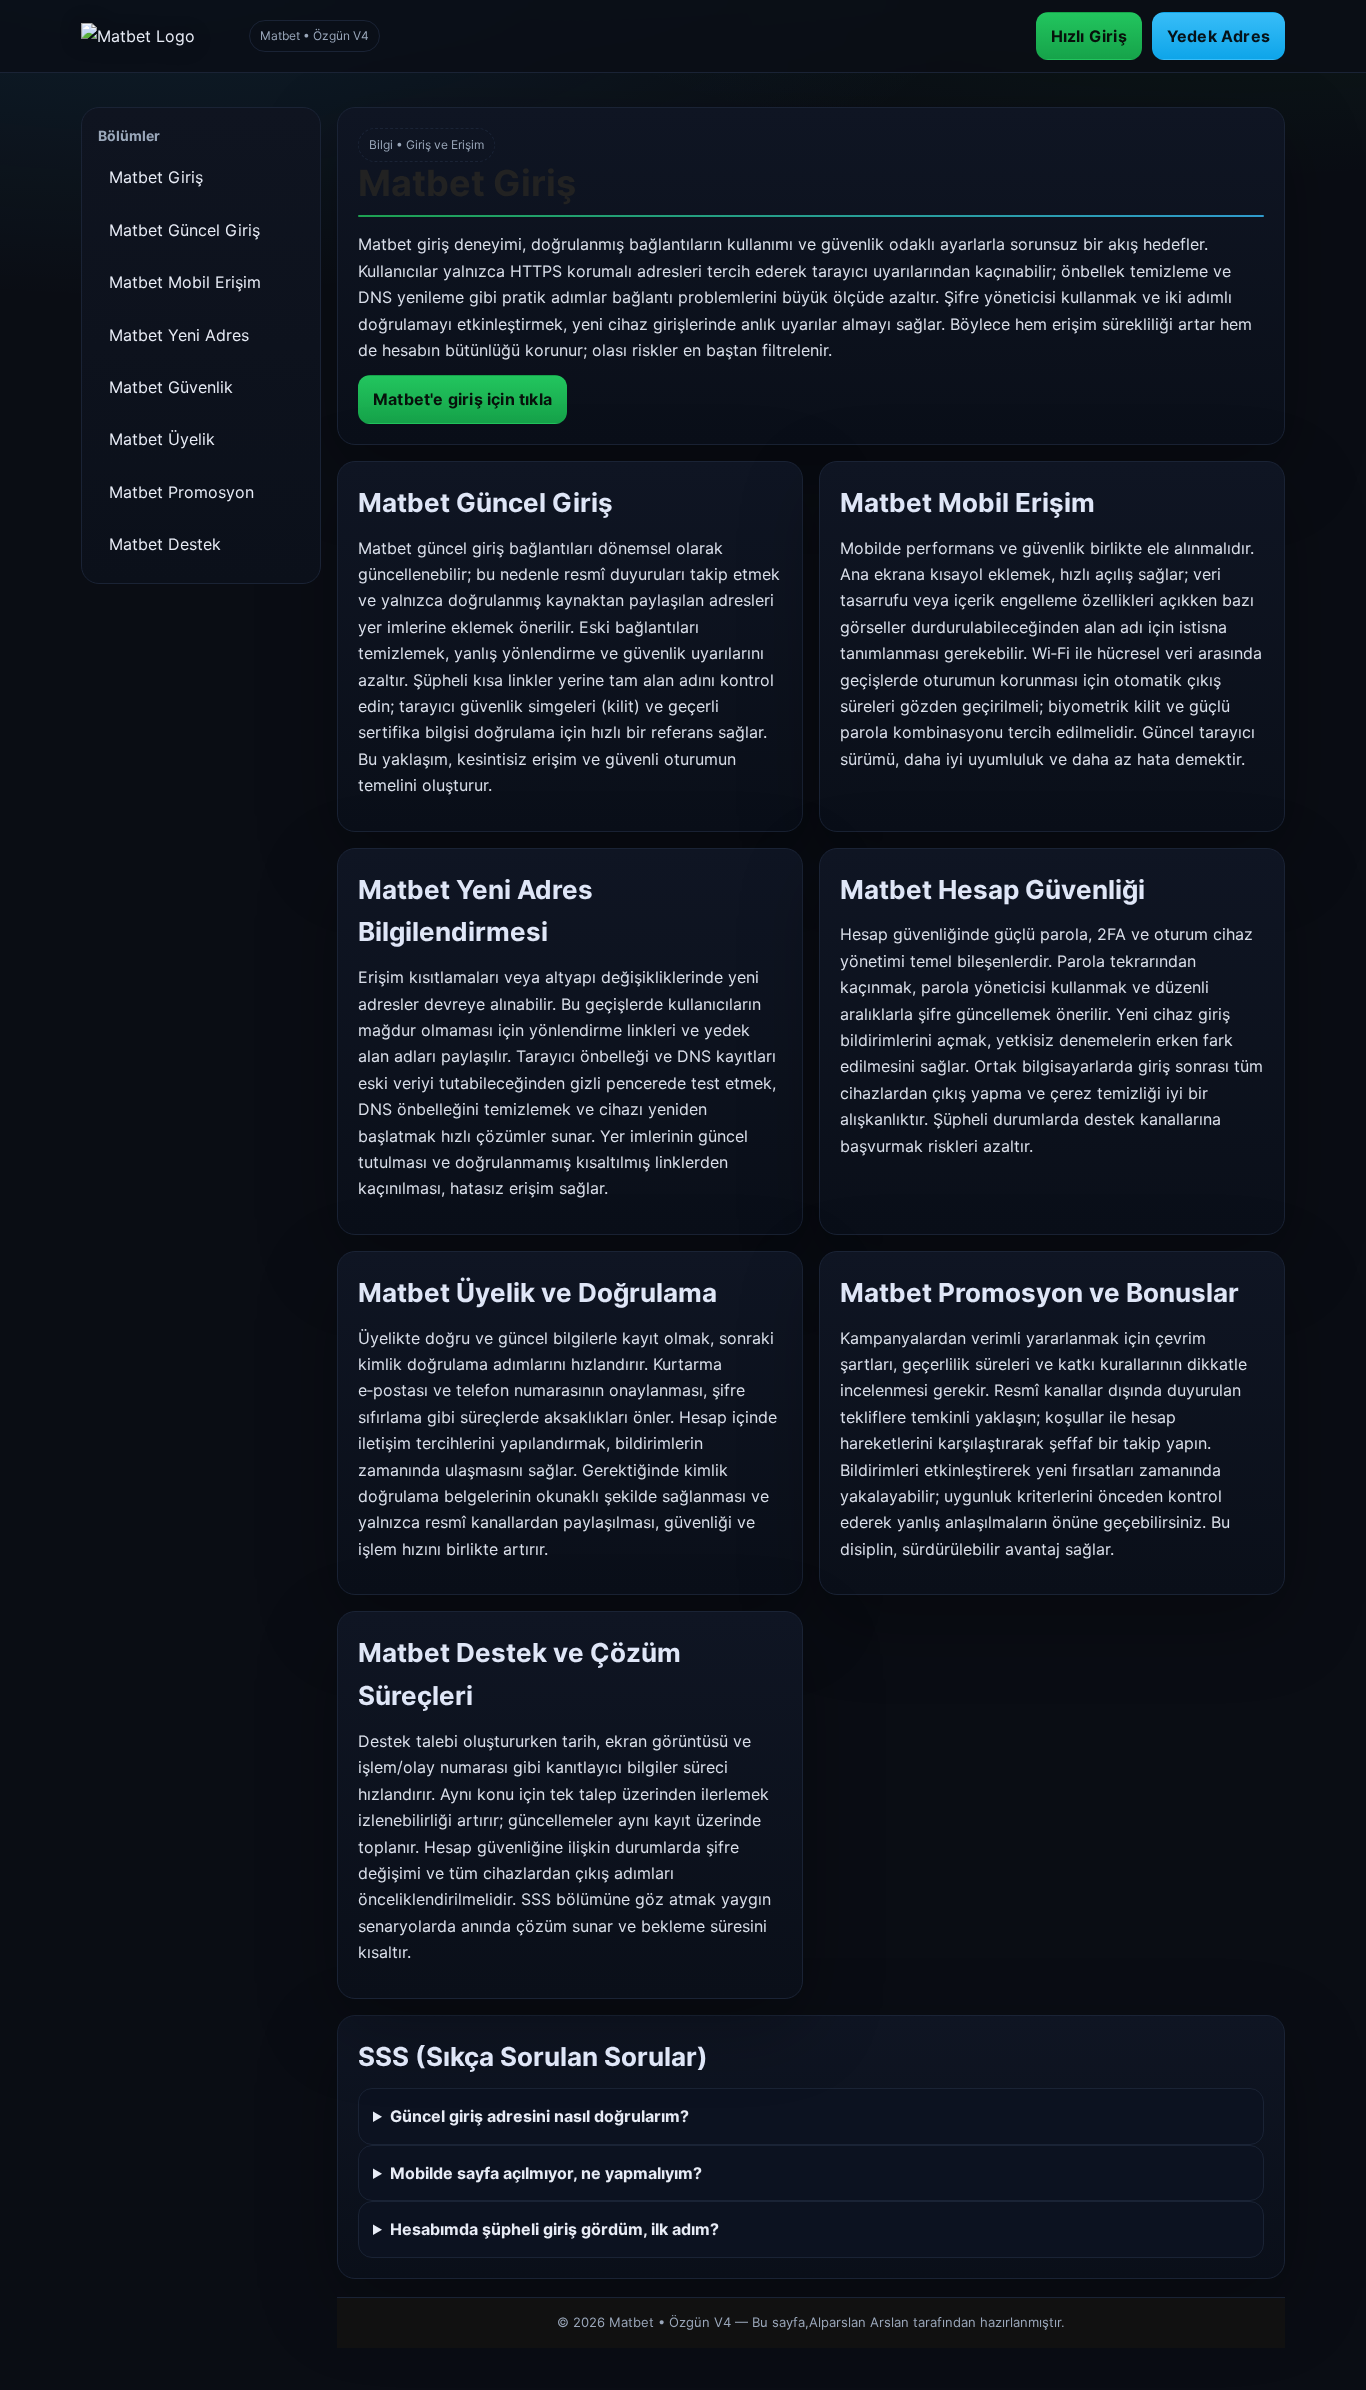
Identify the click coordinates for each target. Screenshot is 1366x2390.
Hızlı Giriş (1089, 36)
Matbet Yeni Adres (179, 335)
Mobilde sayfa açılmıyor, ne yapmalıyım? (546, 2173)
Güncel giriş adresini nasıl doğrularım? (539, 2116)
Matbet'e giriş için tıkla (462, 399)
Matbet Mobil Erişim (185, 282)
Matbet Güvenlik (171, 387)
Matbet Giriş (156, 177)
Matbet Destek (165, 544)
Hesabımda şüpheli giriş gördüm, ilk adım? (554, 2229)
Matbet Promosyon (181, 492)
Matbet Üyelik (162, 439)
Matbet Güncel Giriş (184, 230)
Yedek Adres (1218, 36)
